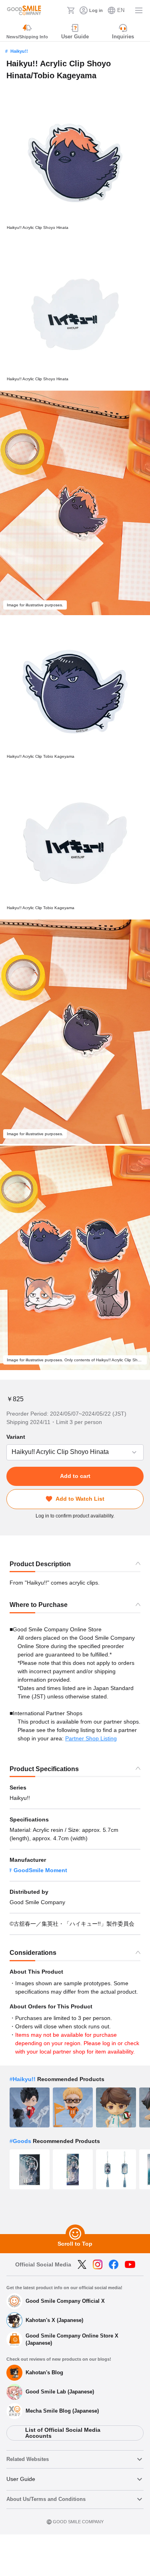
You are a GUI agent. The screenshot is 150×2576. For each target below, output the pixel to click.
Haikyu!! (19, 51)
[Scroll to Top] (75, 2234)
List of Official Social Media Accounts (63, 2433)
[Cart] (71, 10)
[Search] (58, 10)
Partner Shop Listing (91, 1738)
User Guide (21, 2479)
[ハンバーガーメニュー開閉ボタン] (139, 10)
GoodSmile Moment (40, 1870)
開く (9, 1452)
